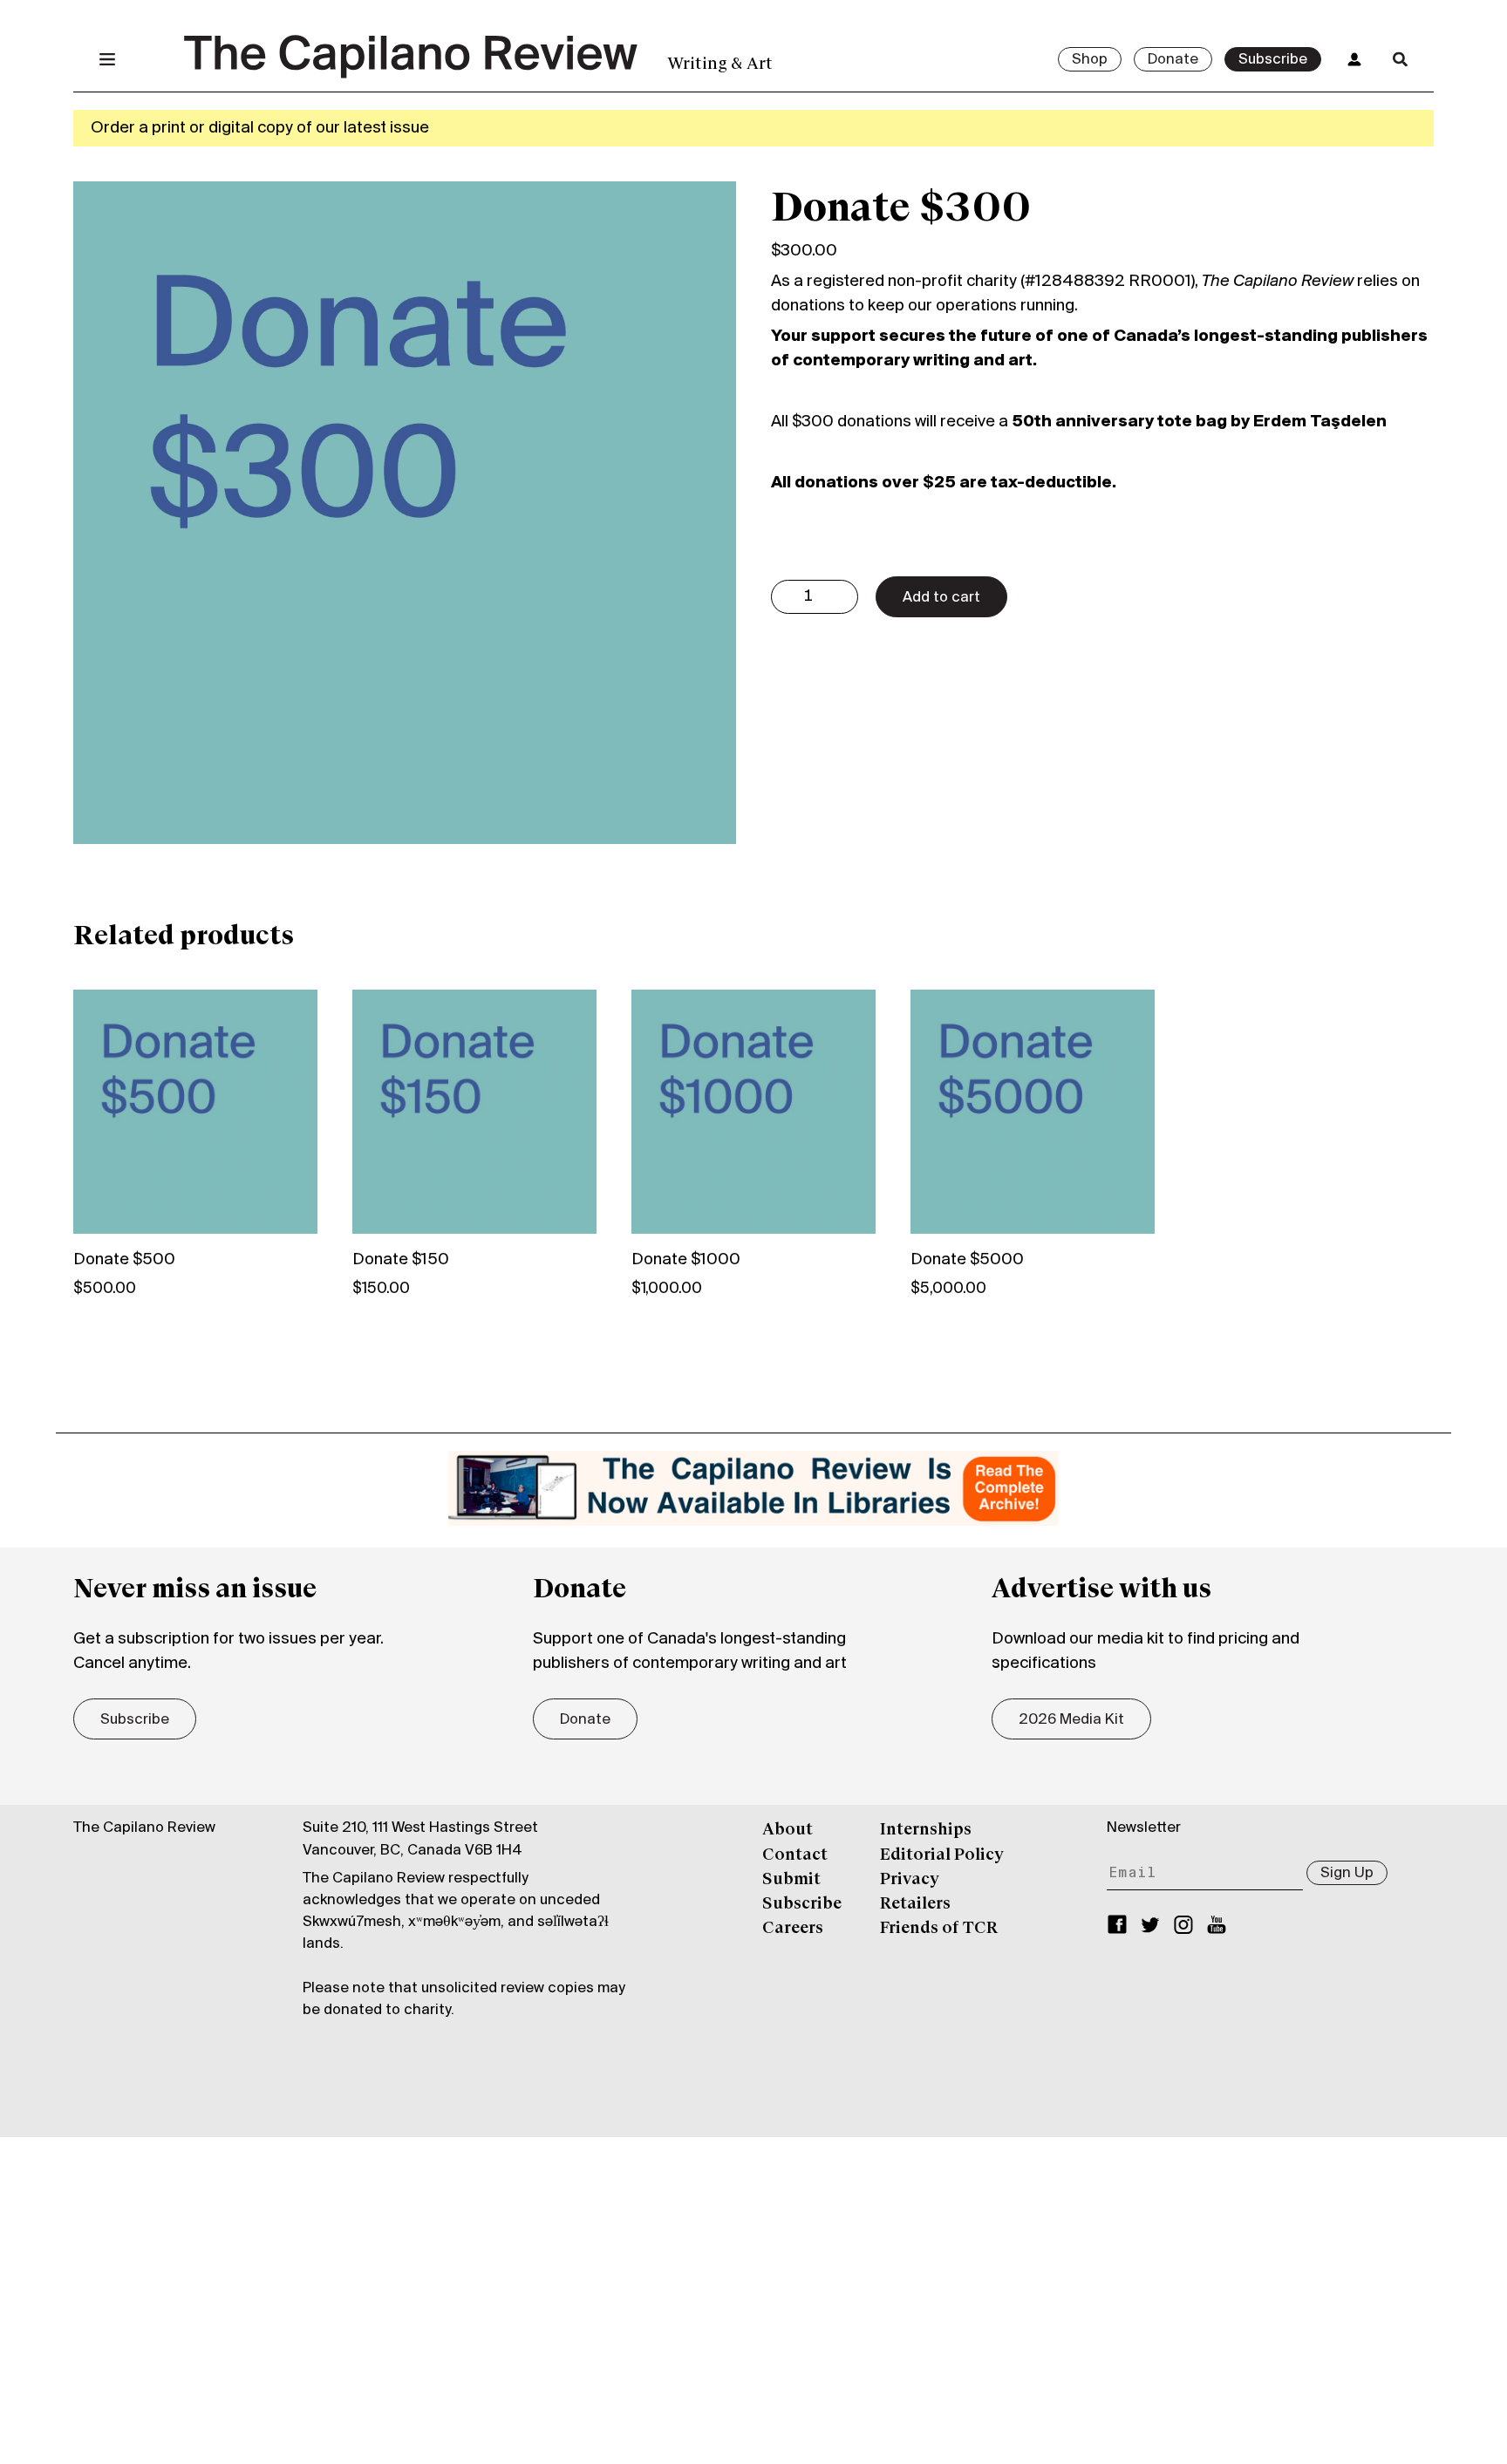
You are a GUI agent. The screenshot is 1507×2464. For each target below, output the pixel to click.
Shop (1090, 60)
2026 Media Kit (1071, 1720)
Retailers (915, 1904)
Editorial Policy (942, 1855)
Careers (793, 1929)
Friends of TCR (939, 1929)
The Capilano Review (144, 1828)
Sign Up (1347, 1874)
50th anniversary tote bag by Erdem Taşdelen (1199, 422)
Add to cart (941, 598)
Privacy (910, 1880)
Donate (1173, 60)
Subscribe (1273, 60)
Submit (791, 1880)
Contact (795, 1855)
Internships (926, 1830)
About (788, 1830)
